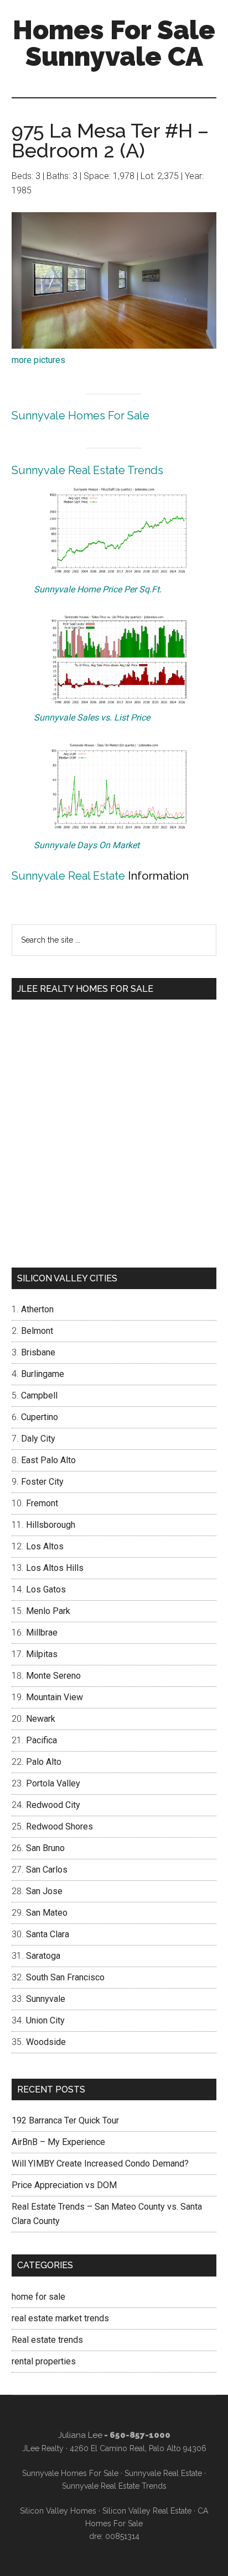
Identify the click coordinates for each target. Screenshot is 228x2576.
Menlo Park (48, 1611)
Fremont (42, 1503)
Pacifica (42, 1740)
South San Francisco (65, 1977)
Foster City (42, 1482)
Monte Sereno (53, 1676)
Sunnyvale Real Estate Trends (87, 470)
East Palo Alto (48, 1460)
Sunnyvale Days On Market (87, 845)
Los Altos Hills (55, 1568)
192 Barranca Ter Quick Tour (65, 2120)
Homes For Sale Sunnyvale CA (114, 43)
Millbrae (42, 1633)
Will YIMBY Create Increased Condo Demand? (100, 2164)
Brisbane (38, 1352)
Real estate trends (47, 2340)
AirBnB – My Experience (58, 2142)
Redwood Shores (59, 1826)
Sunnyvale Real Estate (68, 876)
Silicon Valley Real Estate (147, 2511)
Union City (45, 2020)
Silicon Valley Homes (58, 2511)
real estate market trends (60, 2318)
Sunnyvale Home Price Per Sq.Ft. (98, 589)
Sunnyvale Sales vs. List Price (92, 717)
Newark (41, 1719)
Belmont (37, 1331)
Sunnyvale (46, 1999)
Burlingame (43, 1374)
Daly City (38, 1439)
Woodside (46, 2042)
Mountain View (55, 1697)
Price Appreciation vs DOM (64, 2185)
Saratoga (43, 1956)
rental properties (44, 2361)
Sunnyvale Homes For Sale (81, 416)
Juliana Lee (80, 2435)
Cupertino (40, 1417)
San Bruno (45, 1848)
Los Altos (45, 1546)
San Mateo (47, 1913)
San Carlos (47, 1870)
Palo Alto (44, 1762)
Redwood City (53, 1805)
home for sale (38, 2297)
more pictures (38, 360)
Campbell (39, 1395)
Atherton (37, 1309)
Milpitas (42, 1654)
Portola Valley (53, 1783)
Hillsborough (51, 1525)
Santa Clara (48, 1934)
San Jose (44, 1891)
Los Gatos (46, 1589)
